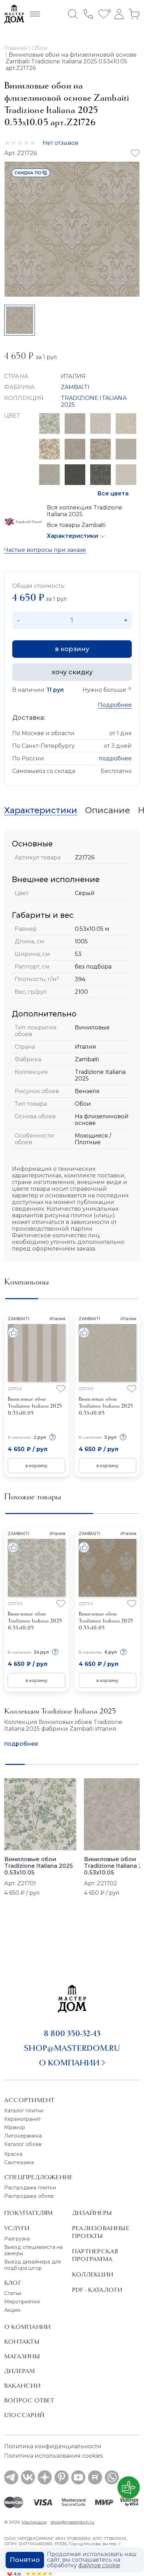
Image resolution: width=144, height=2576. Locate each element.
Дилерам (20, 2371)
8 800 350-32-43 (72, 2033)
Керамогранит (23, 2119)
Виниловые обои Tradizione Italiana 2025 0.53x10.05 (39, 1866)
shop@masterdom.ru (72, 2048)
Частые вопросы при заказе (45, 550)
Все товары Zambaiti (76, 525)
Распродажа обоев (29, 2196)
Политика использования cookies (53, 2456)
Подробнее (115, 705)
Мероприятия (22, 2302)
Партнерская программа (95, 2255)
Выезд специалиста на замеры (33, 2250)
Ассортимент (29, 2100)
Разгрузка (17, 2239)
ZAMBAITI (75, 387)
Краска (13, 2154)
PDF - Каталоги (97, 2290)
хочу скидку (72, 672)
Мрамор (15, 2127)
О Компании (27, 2327)
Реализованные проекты (101, 2232)
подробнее (115, 758)
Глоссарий (24, 2415)
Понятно (25, 2560)
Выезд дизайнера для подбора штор (33, 2265)
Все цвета (113, 494)
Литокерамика (23, 2136)
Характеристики (73, 536)
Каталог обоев (23, 2144)
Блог (13, 2283)
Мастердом (34, 2522)
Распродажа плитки (30, 2188)
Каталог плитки (24, 2111)
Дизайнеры (92, 2213)
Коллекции (93, 2274)
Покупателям (28, 2213)
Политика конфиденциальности (53, 2446)
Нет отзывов (60, 143)
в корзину (72, 649)
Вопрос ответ (29, 2400)
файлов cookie (99, 2565)
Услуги (17, 2228)
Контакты (22, 2342)
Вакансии (22, 2386)
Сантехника (19, 2162)
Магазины (22, 2356)
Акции (12, 2310)
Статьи (13, 2293)
